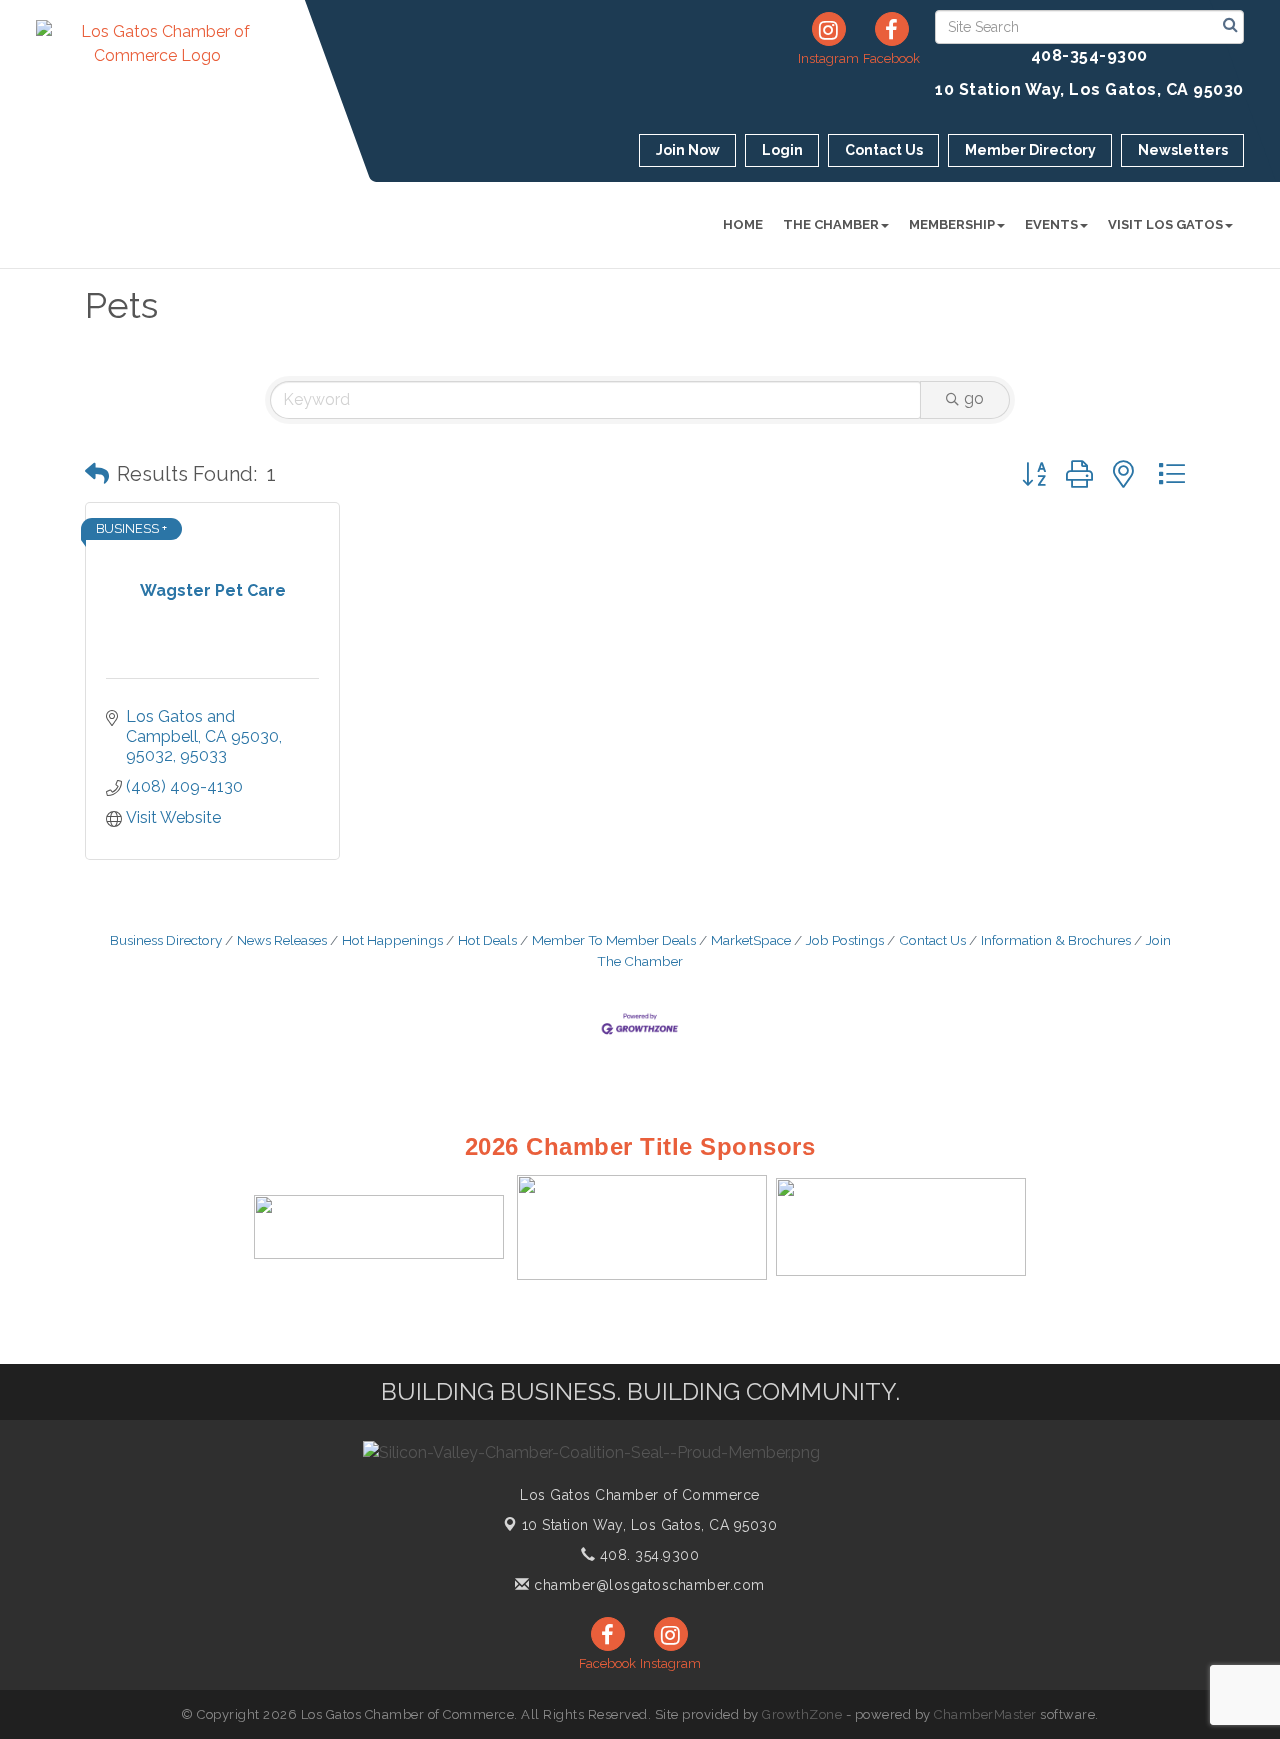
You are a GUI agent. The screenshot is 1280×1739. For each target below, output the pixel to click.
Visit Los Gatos (1165, 224)
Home (743, 224)
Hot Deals (487, 940)
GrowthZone (802, 1714)
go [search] (974, 398)
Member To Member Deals (614, 940)
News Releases (282, 940)
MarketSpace (751, 940)
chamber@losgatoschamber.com (647, 1585)
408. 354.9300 (647, 1555)
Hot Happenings (392, 940)
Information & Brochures (1056, 940)
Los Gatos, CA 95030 (650, 1525)
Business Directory (166, 940)
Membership (952, 224)
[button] (97, 474)
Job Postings (845, 940)
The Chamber (831, 224)
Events (1051, 224)
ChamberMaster (985, 1714)
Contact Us (932, 940)
